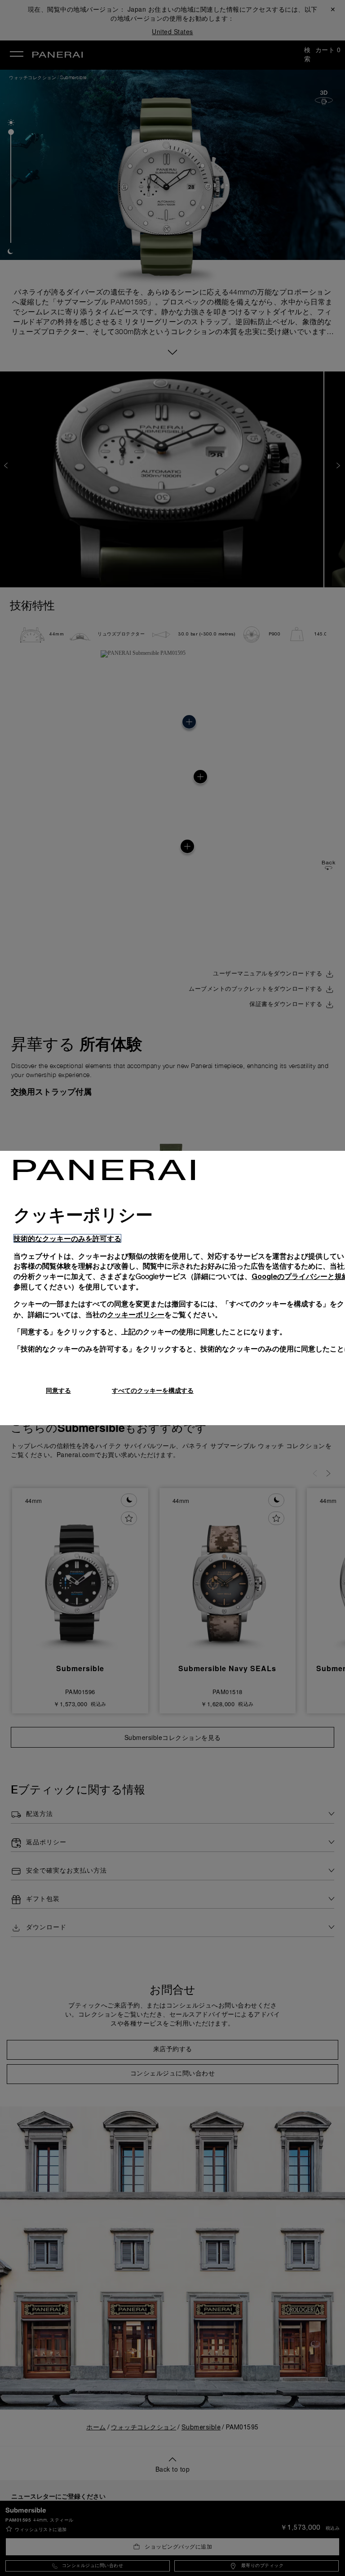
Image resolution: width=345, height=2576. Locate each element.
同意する (58, 1390)
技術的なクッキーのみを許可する (67, 1238)
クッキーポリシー (136, 1314)
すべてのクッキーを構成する (153, 1390)
